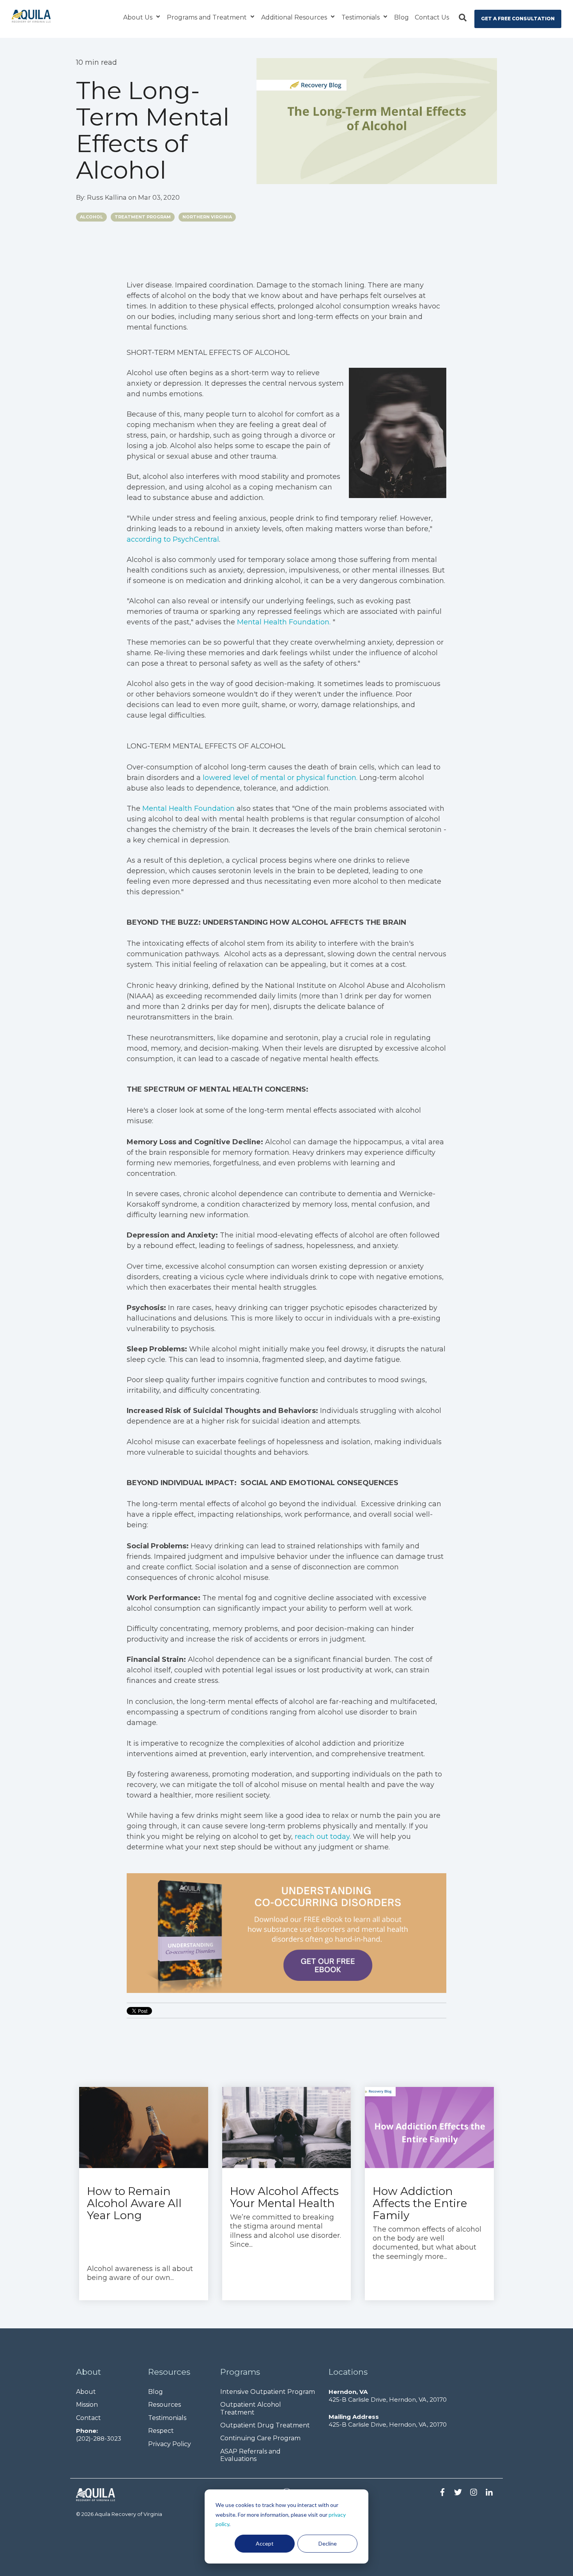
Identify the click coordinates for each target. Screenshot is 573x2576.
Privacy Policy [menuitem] (170, 2444)
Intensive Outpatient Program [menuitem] (268, 2392)
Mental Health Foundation (188, 808)
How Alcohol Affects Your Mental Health (284, 2197)
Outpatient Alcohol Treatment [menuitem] (251, 2408)
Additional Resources (295, 17)
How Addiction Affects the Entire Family (420, 2203)
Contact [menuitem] (88, 2418)
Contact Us (432, 17)
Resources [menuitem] (164, 2405)
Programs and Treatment (208, 17)
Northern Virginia (207, 217)
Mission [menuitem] (87, 2405)
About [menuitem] (86, 2392)
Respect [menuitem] (161, 2431)
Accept (265, 2543)
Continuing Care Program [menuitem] (260, 2438)
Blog (401, 17)
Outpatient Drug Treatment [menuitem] (265, 2425)
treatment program (143, 217)
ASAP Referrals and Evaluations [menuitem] (251, 2455)
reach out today (322, 1837)
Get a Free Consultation (518, 19)
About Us (139, 17)
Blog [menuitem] (156, 2392)
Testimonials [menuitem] (167, 2418)
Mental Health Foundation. (284, 622)
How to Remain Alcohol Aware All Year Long (134, 2203)
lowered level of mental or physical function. (280, 778)
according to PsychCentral (173, 539)
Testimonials (361, 17)
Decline (328, 2543)
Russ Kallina (108, 197)
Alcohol (91, 217)
